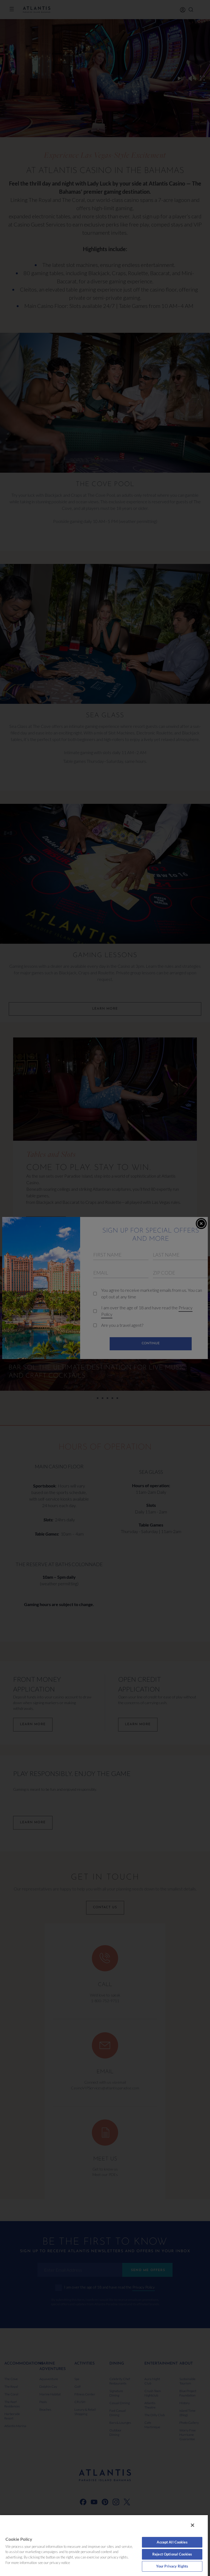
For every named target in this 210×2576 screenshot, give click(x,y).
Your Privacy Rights (172, 2566)
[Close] (192, 2525)
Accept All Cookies (172, 2542)
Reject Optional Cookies (172, 2554)
